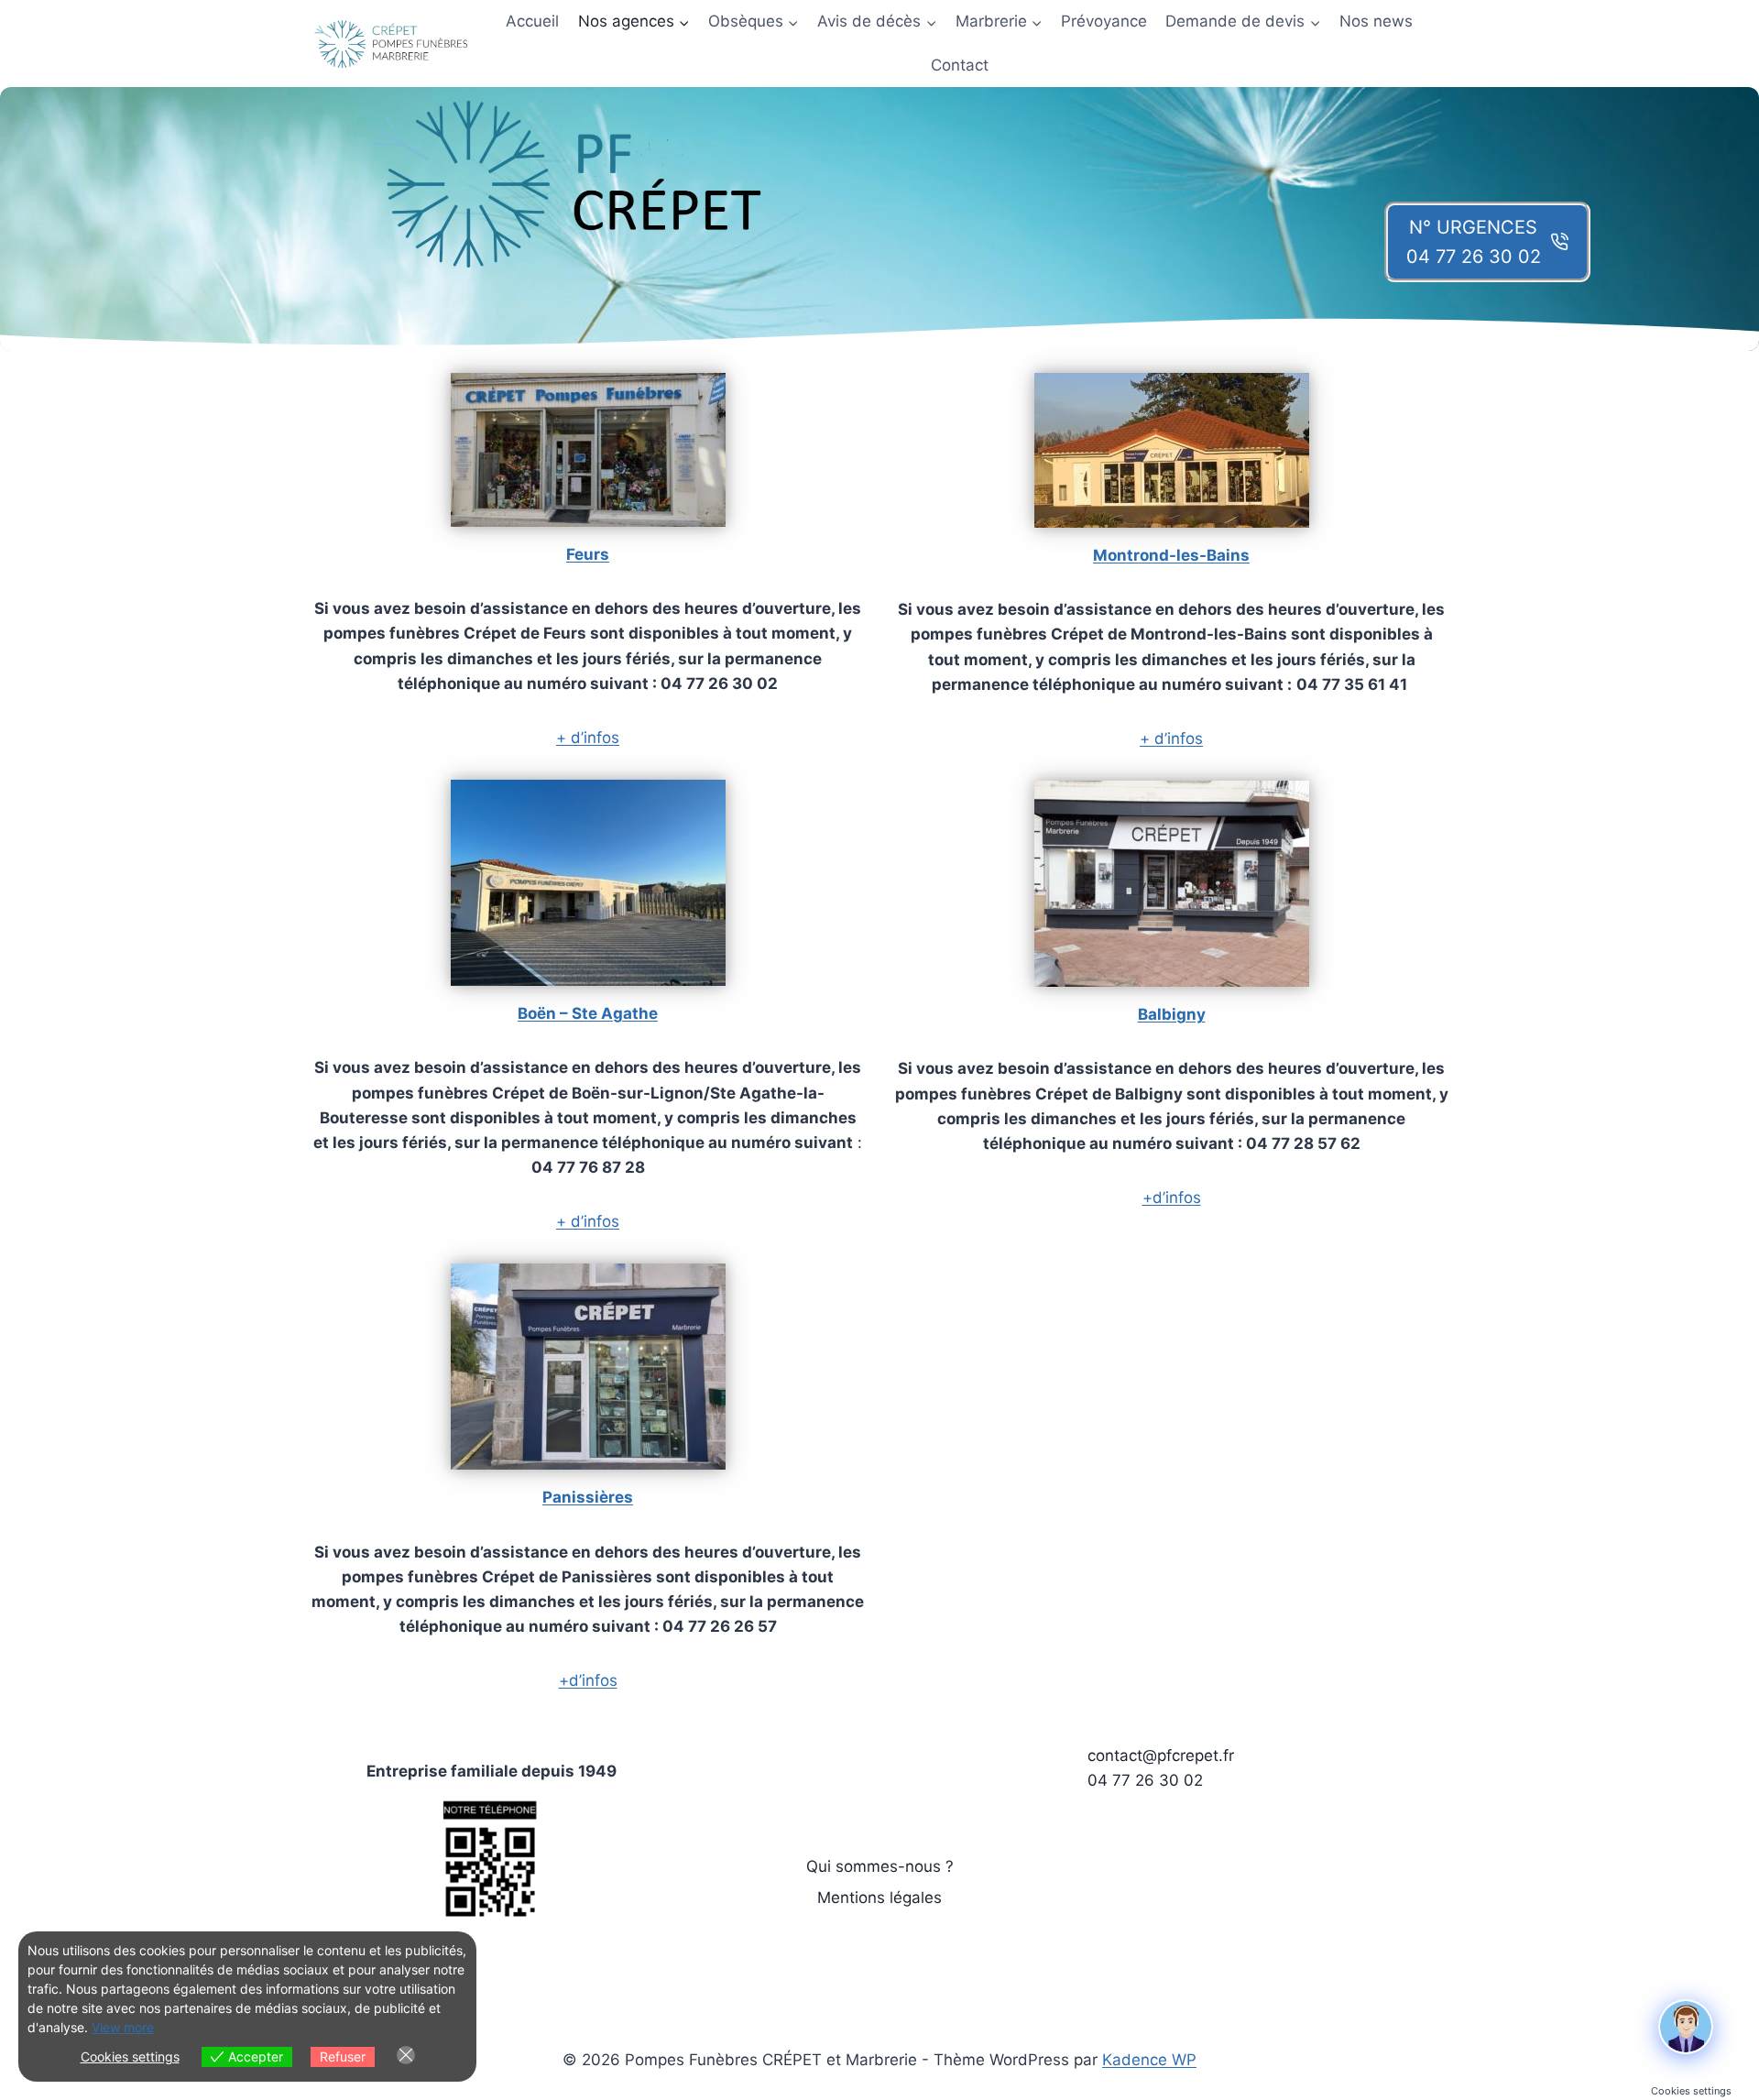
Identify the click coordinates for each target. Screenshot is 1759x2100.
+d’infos (588, 1680)
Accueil (532, 21)
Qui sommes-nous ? (880, 1866)
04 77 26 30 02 (1145, 1780)
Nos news (1376, 21)
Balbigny (1172, 1014)
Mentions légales (879, 1898)
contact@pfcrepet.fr (1161, 1755)
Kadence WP (1149, 2060)
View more (123, 2027)
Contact (960, 65)
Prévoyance (1104, 21)
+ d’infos (588, 738)
